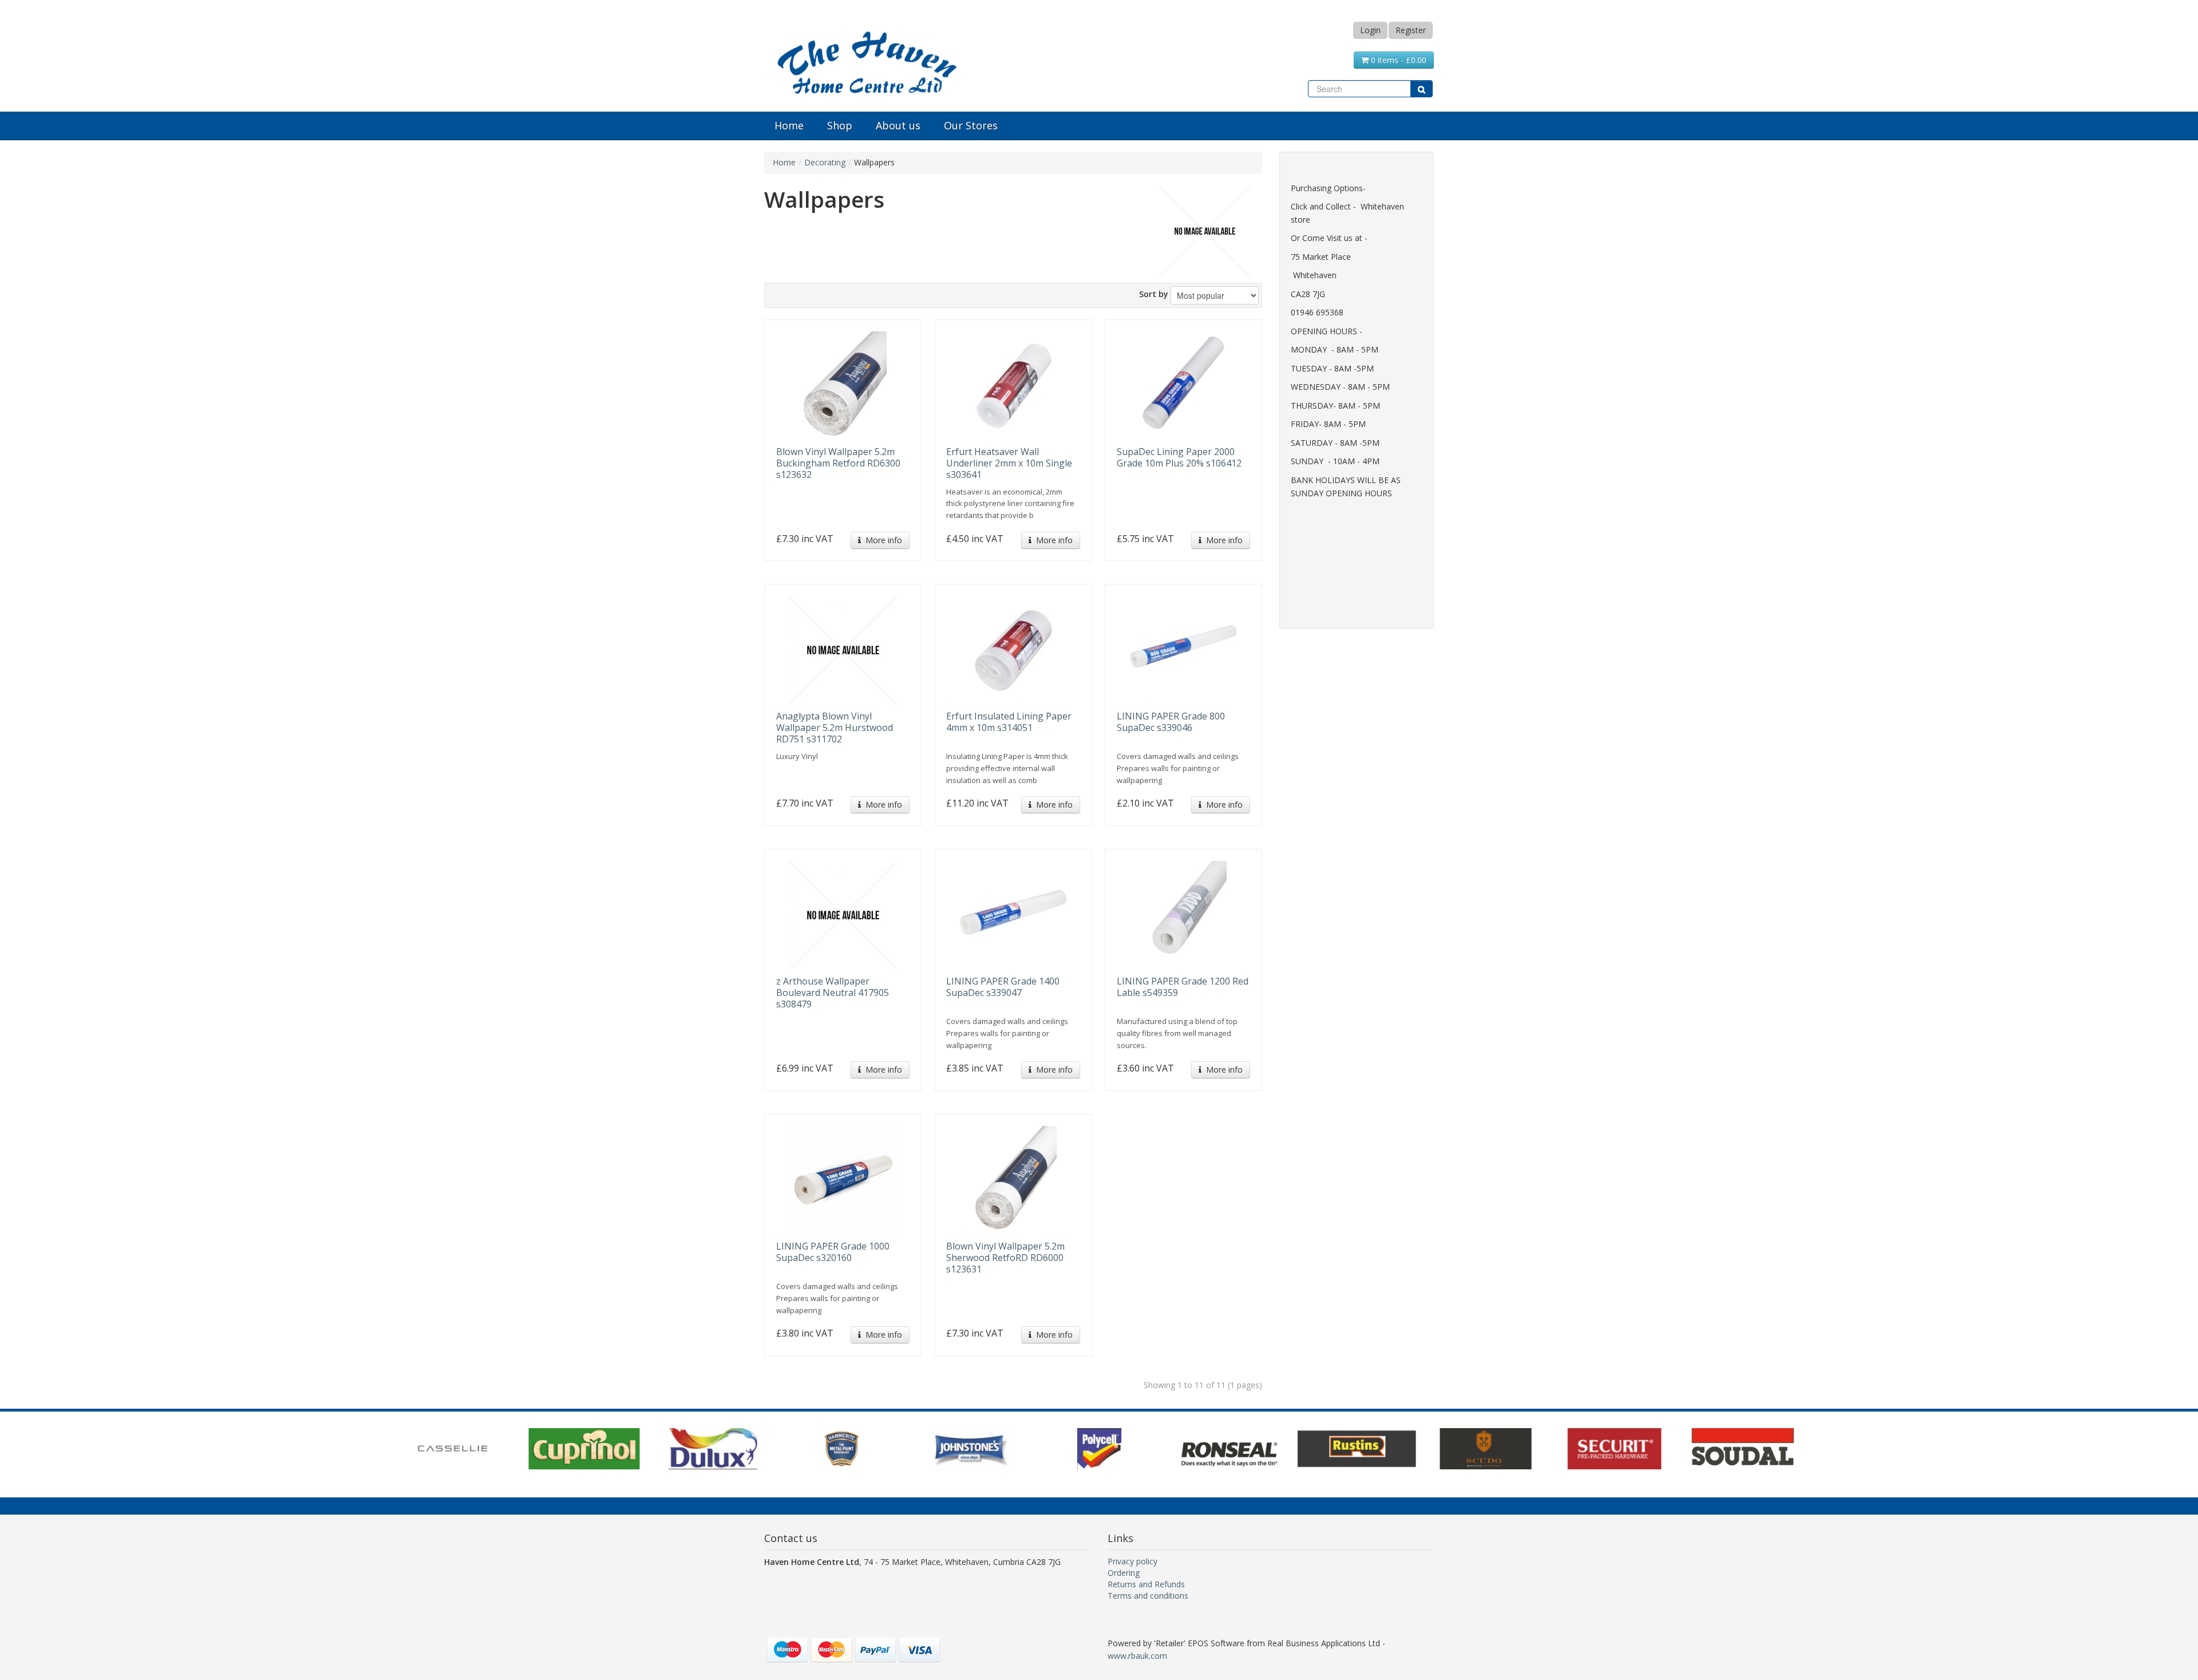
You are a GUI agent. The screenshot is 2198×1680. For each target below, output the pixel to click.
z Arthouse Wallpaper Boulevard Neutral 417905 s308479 (833, 993)
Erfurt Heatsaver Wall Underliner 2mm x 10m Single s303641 (1009, 463)
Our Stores (971, 125)
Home (789, 125)
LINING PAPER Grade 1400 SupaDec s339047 (1003, 987)
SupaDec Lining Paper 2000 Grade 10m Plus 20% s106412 (1179, 457)
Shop (840, 125)
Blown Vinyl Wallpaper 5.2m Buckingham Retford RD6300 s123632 (838, 463)
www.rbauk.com (1137, 1656)
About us (898, 125)
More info (881, 540)
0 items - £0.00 (1398, 60)
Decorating (825, 162)
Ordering (1124, 1573)
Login (1370, 30)
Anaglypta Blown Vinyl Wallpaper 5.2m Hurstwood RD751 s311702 (835, 728)
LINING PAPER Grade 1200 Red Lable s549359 (1183, 987)
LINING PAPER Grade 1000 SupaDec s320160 (833, 1252)
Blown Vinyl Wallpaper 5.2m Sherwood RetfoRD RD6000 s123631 (1005, 1258)
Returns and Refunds (1146, 1584)
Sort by (1154, 294)
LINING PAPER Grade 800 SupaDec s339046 (1171, 722)
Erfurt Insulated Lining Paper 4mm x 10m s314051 (1009, 722)
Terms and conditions (1148, 1596)
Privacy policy (1132, 1561)
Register (1411, 30)
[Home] (867, 60)
